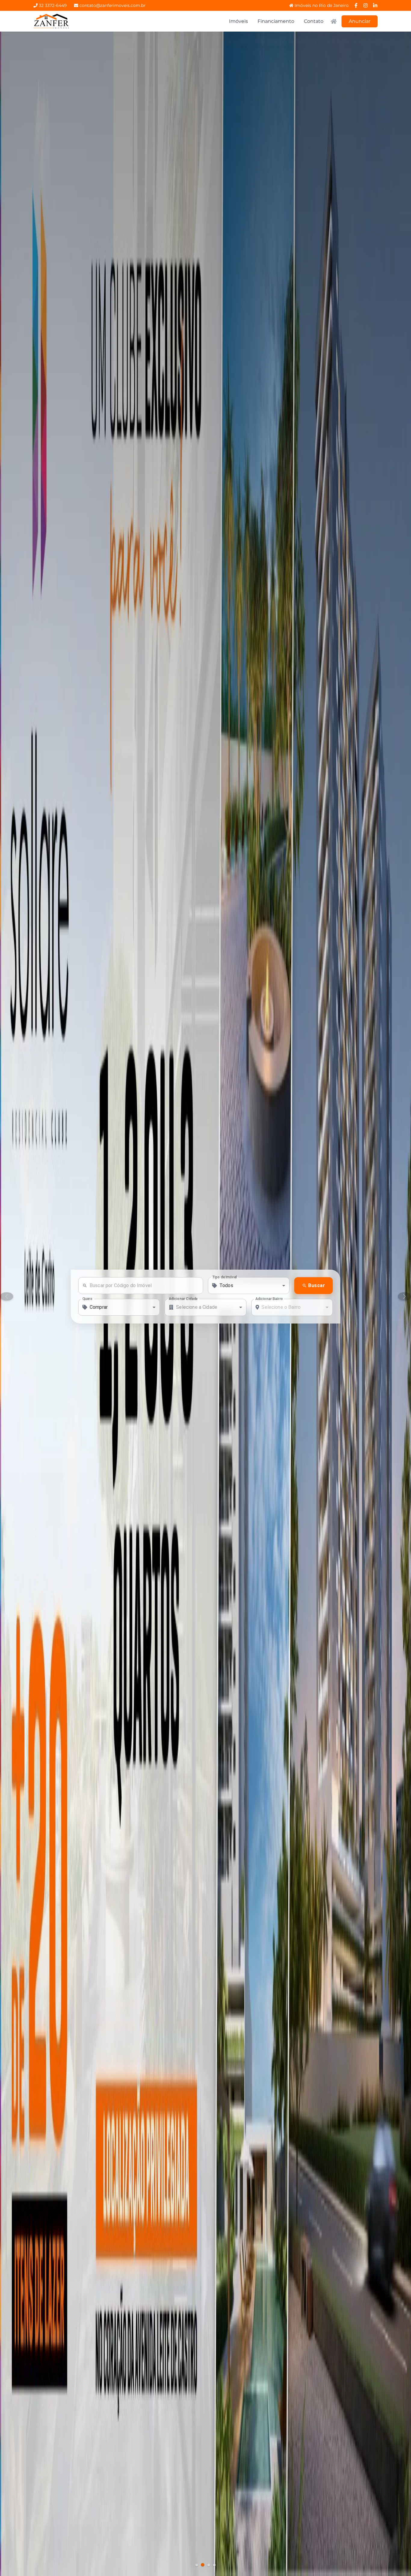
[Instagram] (366, 5)
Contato (314, 21)
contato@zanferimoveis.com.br (113, 5)
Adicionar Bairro (269, 1299)
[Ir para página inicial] (51, 21)
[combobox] (249, 1286)
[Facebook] (356, 5)
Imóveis (238, 21)
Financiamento (276, 21)
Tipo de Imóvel (224, 1277)
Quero (88, 1299)
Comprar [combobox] (99, 1307)
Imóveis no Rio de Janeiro (322, 5)
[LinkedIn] (375, 5)
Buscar (317, 1285)
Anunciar (360, 21)
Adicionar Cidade (183, 1299)
